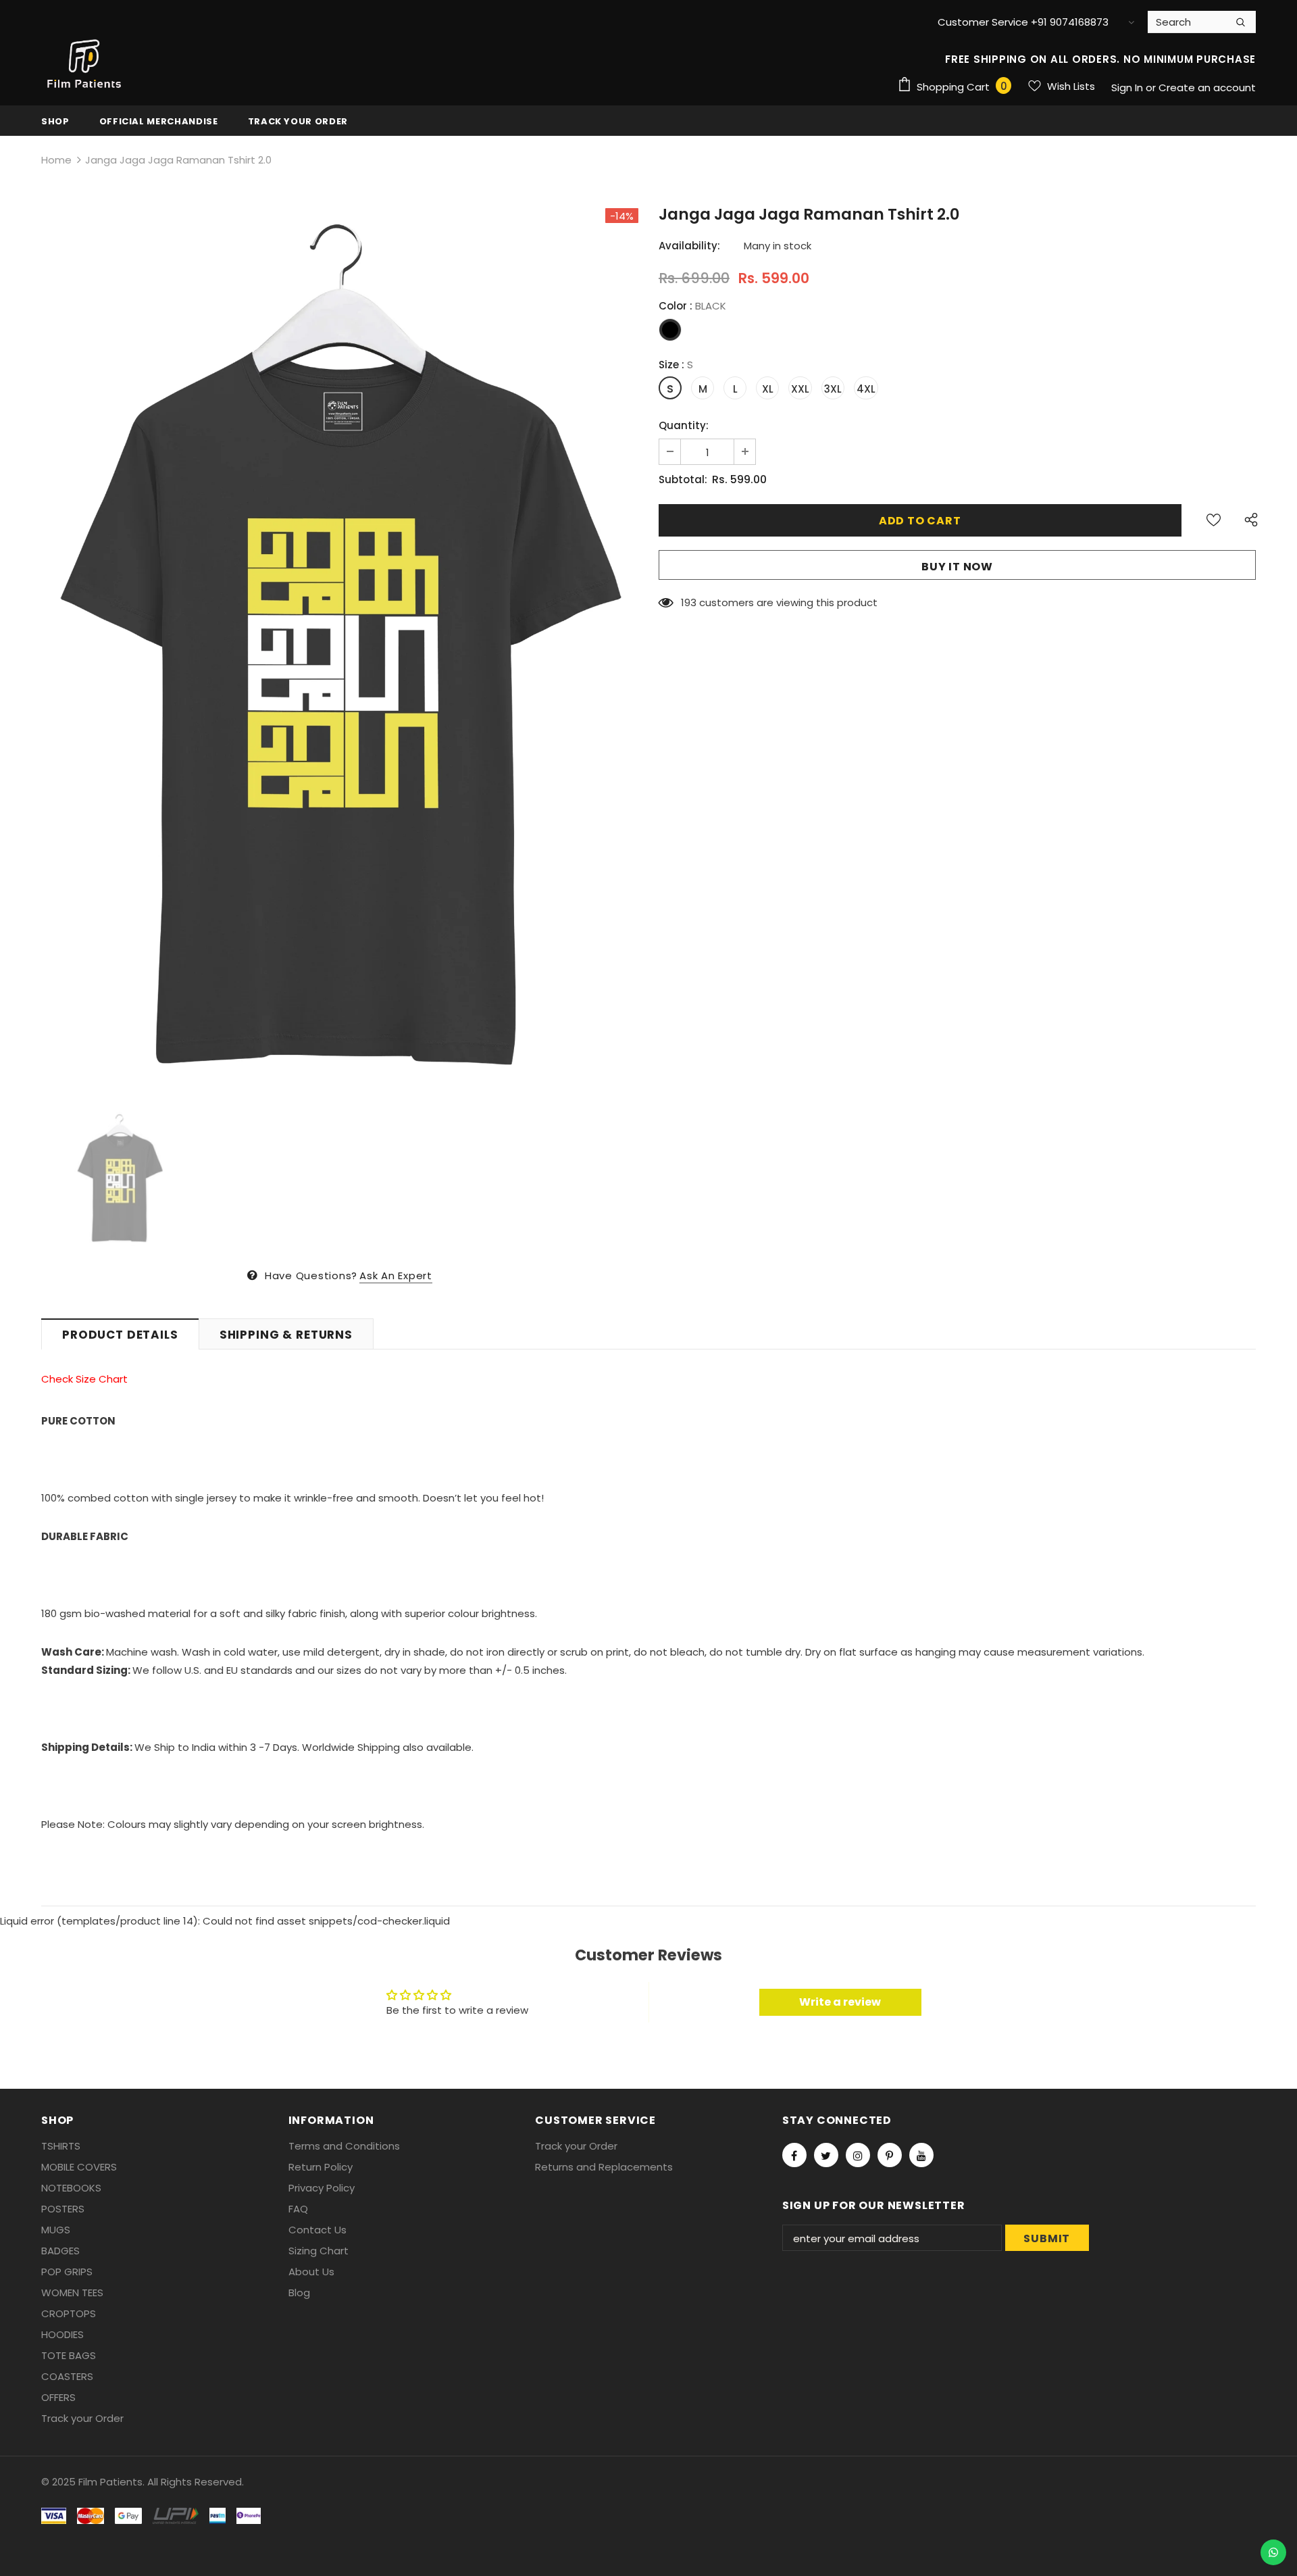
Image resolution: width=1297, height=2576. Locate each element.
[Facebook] (794, 2155)
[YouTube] (921, 2155)
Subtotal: (683, 479)
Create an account (1207, 88)
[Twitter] (826, 2155)
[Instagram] (858, 2155)
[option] (340, 650)
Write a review (840, 2002)
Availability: (689, 246)
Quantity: (684, 425)
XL (768, 389)
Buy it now (957, 567)
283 (690, 602)
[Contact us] (1273, 2552)
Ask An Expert (396, 1275)
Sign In (1128, 88)
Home (56, 160)
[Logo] (85, 64)
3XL (833, 389)
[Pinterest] (890, 2155)
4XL (866, 389)
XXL (800, 389)
